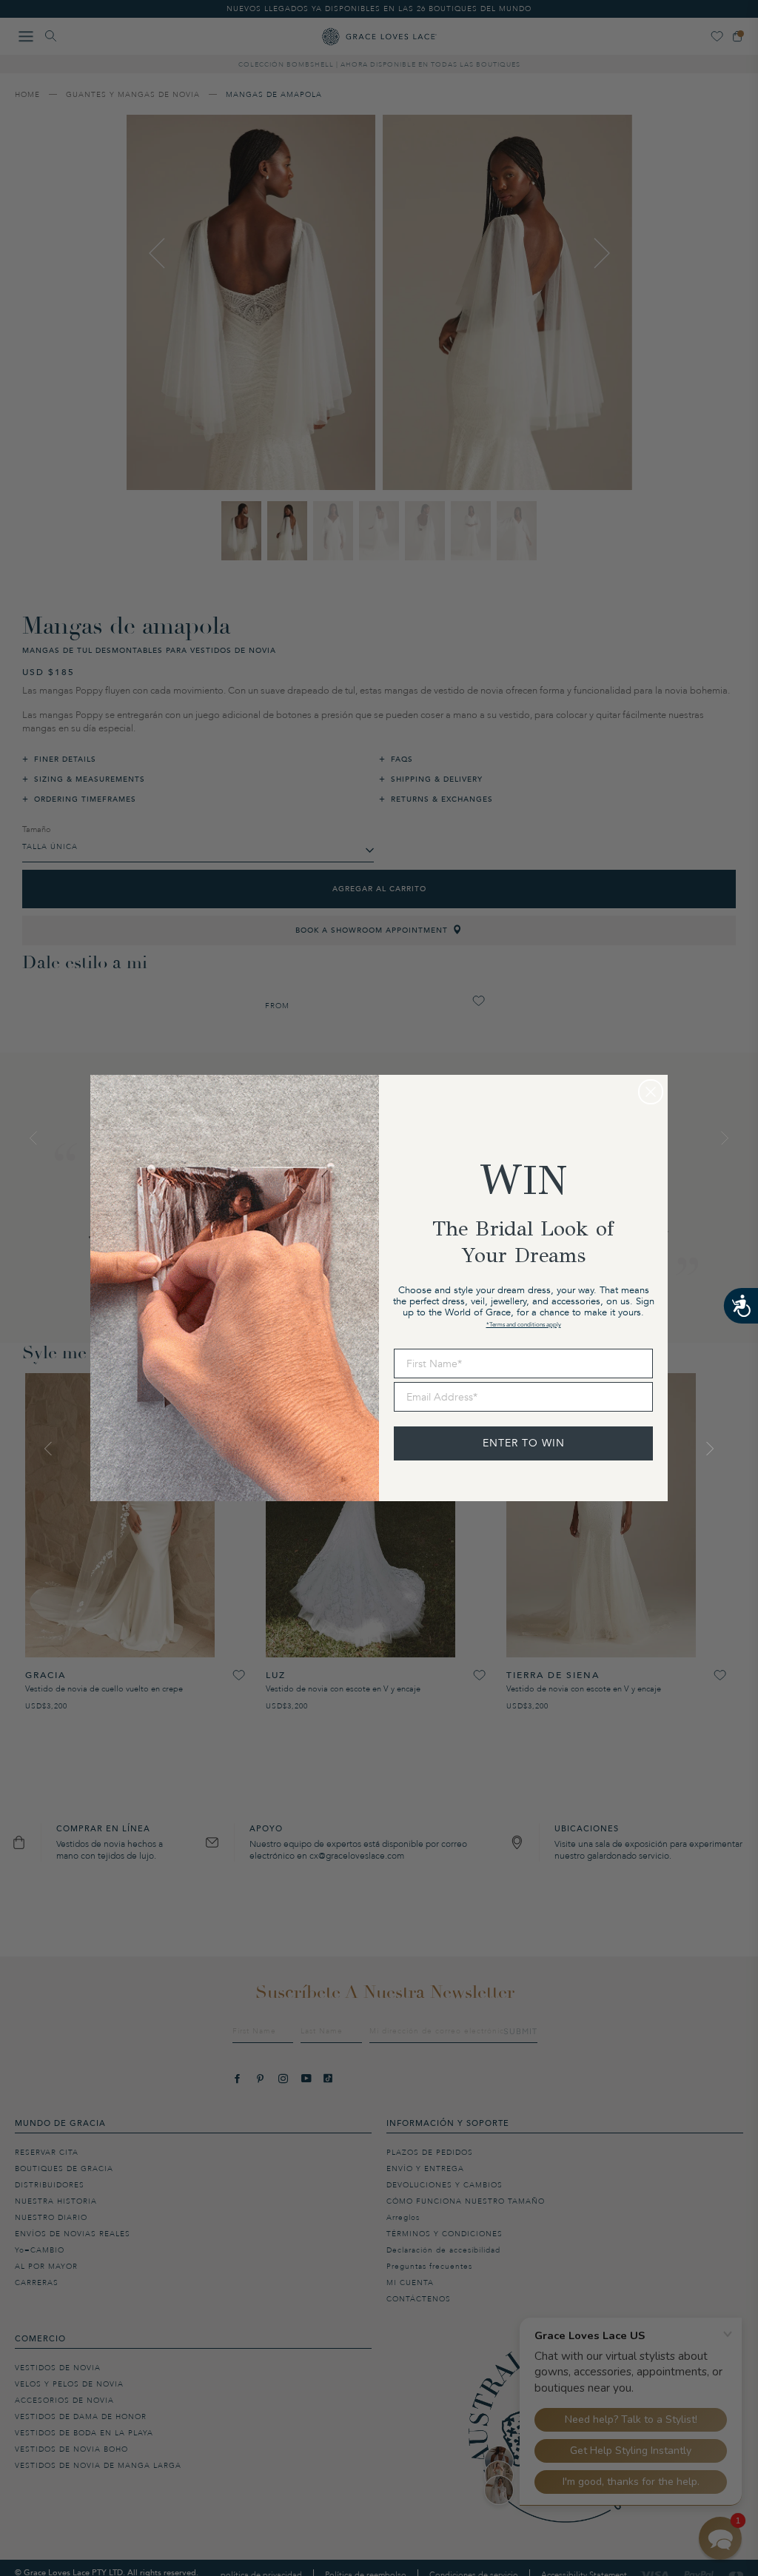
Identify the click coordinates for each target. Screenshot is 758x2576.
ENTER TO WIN (524, 1443)
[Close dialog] (651, 1092)
